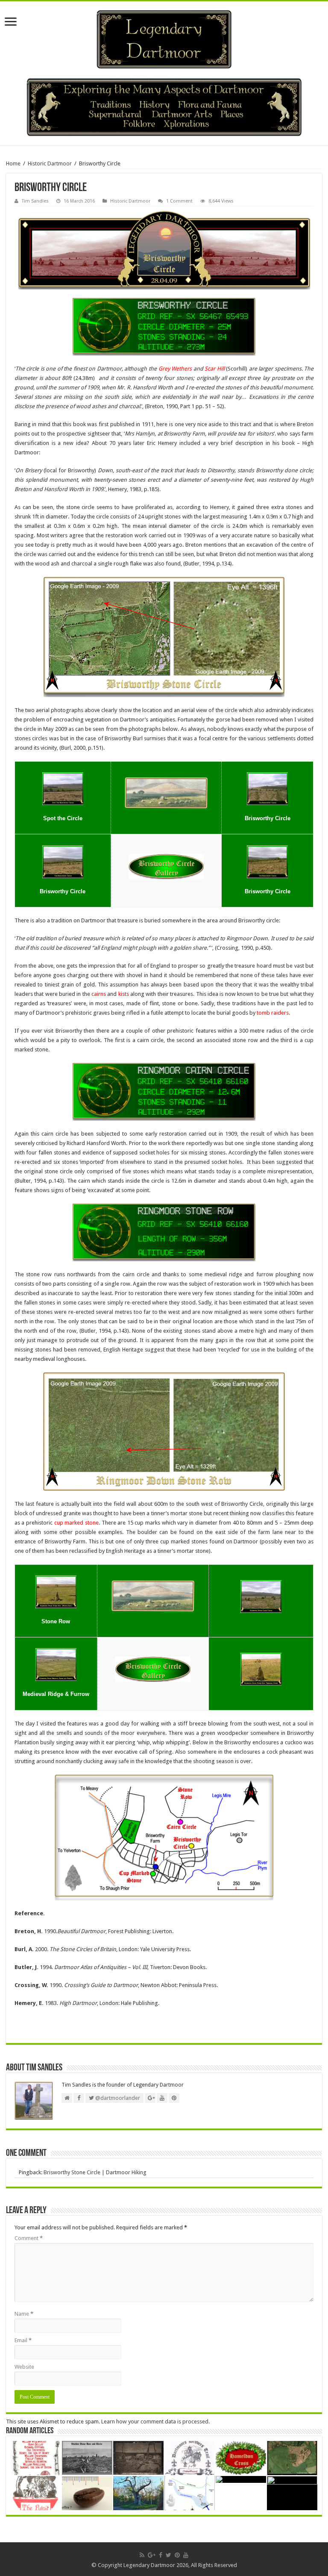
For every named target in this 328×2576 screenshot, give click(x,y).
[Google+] (152, 2555)
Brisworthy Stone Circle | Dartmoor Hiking (95, 2172)
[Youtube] (186, 2555)
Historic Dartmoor (50, 163)
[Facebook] (161, 2555)
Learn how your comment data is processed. (155, 2421)
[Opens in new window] (63, 788)
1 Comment (179, 201)
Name (24, 2314)
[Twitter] (168, 2555)
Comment (29, 2238)
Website (24, 2367)
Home (13, 163)
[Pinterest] (177, 2555)
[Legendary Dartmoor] (164, 38)
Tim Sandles (35, 201)
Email (23, 2340)
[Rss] (142, 2555)
